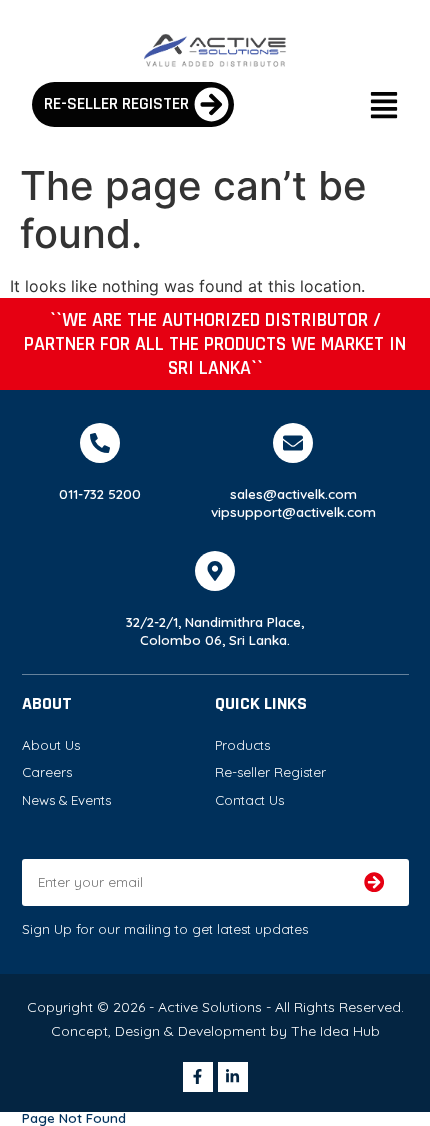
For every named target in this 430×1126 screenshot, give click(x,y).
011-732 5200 (100, 494)
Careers (47, 772)
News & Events (66, 800)
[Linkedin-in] (233, 1077)
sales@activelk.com (293, 494)
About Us (51, 745)
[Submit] (373, 882)
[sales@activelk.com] (293, 443)
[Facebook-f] (198, 1077)
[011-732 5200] (100, 443)
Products (242, 745)
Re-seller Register (270, 772)
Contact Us (249, 800)
